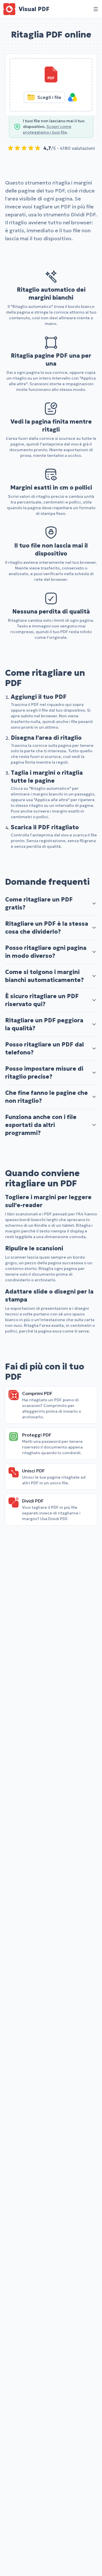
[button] (51, 85)
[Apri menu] (96, 9)
